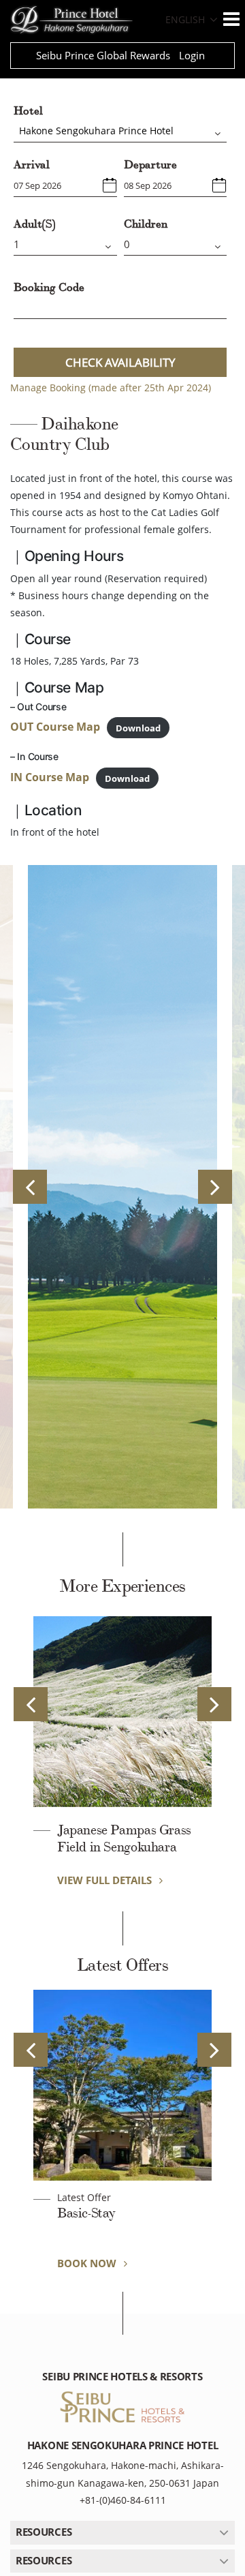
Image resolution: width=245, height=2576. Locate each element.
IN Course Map (50, 777)
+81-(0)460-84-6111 (123, 2500)
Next (215, 1187)
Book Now (88, 2263)
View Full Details (106, 1880)
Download (138, 727)
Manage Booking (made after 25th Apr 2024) (111, 388)
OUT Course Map (55, 727)
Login (192, 55)
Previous (30, 1187)
